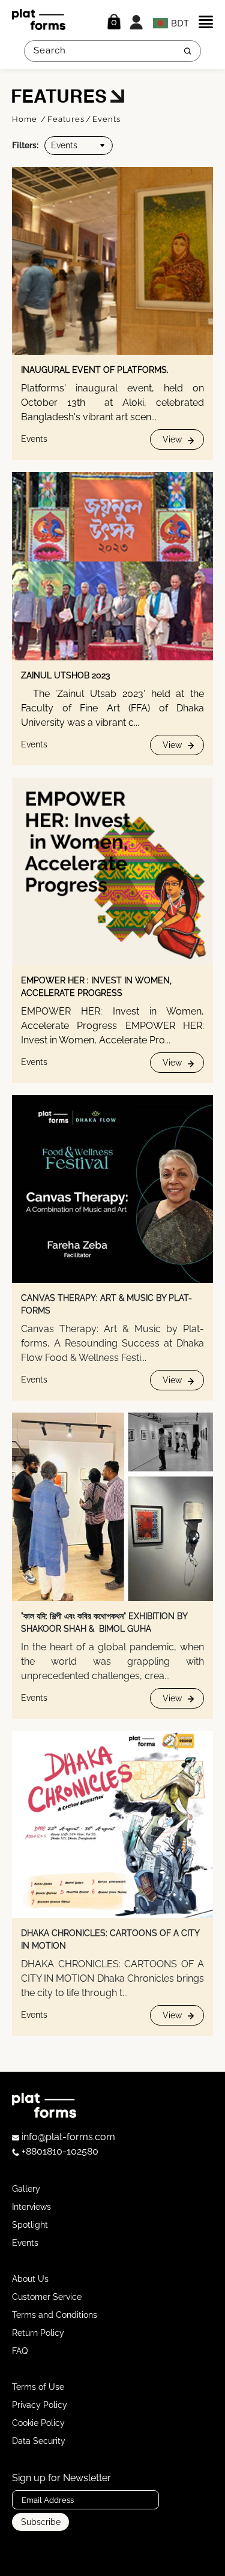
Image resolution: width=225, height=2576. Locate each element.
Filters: (25, 145)
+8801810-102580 (59, 2151)
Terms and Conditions (55, 2315)
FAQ (20, 2351)
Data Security (39, 2441)
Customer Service (47, 2297)
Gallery (26, 2189)
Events (106, 119)
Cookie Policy (38, 2423)
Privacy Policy (40, 2405)
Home (26, 119)
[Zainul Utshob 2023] (112, 566)
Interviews (31, 2207)
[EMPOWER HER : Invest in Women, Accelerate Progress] (112, 871)
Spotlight (30, 2225)
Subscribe (41, 2522)
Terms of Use (38, 2387)
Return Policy (38, 2333)
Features (66, 119)
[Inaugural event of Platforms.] (112, 261)
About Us (30, 2279)
